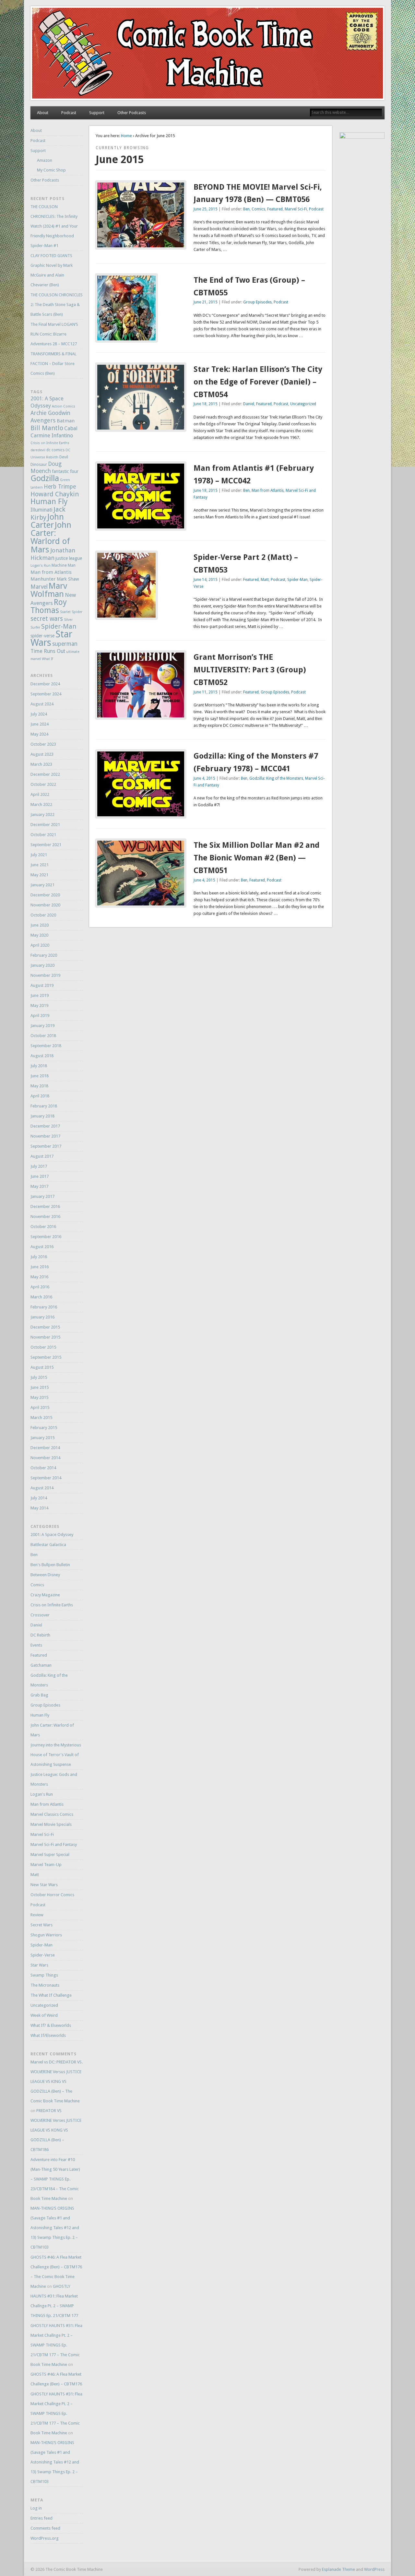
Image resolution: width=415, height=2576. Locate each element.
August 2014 (42, 1488)
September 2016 (46, 1237)
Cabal (71, 428)
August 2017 (42, 1156)
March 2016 (41, 1297)
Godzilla (45, 478)
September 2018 (46, 1046)
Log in (36, 2508)
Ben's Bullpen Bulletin (50, 1565)
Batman (66, 421)
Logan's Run (41, 566)
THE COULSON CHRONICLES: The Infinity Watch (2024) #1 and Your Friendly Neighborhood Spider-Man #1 (54, 226)
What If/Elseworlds (48, 2035)
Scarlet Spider (71, 612)
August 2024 (42, 704)
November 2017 (45, 1136)
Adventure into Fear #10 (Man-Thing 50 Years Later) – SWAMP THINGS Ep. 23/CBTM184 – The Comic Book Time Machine (55, 2179)
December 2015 (45, 1327)
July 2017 (39, 1166)
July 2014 (39, 1498)
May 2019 (39, 1005)
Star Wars (39, 1965)
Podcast (69, 113)
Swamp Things (44, 1975)
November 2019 (45, 975)
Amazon (45, 160)
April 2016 (40, 1287)
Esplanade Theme (338, 2569)
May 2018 (39, 1086)
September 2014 (46, 1478)
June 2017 (40, 1176)
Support (97, 113)
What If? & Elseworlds (51, 2025)
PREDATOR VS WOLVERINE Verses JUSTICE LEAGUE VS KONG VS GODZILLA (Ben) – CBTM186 (56, 2130)
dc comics (55, 450)
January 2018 (42, 1116)
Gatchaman (41, 1665)
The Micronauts (45, 1985)
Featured (275, 209)
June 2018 (40, 1076)
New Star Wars (44, 1885)
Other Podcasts (132, 113)
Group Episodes (257, 302)
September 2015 (46, 1357)
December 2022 (45, 774)
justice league (69, 558)
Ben (246, 209)
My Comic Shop (51, 170)
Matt (265, 580)
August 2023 (42, 754)
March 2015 (41, 1418)
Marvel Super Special (50, 1855)
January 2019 (42, 1026)
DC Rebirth (40, 1635)
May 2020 (39, 935)
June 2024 (40, 724)
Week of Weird (44, 2015)
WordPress (374, 2569)
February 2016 (44, 1307)
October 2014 (43, 1468)
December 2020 (45, 895)
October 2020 (43, 915)
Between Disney (45, 1575)
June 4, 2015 (204, 778)
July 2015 (39, 1377)
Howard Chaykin (55, 494)
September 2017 (46, 1146)
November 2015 (45, 1337)
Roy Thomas (49, 606)
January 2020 (42, 965)
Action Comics (64, 406)
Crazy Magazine (45, 1595)
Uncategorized (303, 404)
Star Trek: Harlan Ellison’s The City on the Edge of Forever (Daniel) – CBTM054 (258, 382)
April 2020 (40, 945)
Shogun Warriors (46, 1935)
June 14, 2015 (206, 580)
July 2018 (39, 1066)
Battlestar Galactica (48, 1545)
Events (36, 1645)
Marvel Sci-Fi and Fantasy (54, 1844)
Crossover (40, 1615)
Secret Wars (41, 1925)
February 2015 (44, 1428)
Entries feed (41, 2518)
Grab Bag (39, 1695)
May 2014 (39, 1508)
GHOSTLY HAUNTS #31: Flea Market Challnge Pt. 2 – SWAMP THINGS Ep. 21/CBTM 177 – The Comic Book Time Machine (56, 2345)
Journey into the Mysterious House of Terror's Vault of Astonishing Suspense (56, 1755)
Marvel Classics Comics (52, 1814)
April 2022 (40, 794)
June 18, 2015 (206, 404)
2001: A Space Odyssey (52, 1535)
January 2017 (42, 1196)
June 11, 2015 (206, 692)
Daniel (249, 404)
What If (47, 659)
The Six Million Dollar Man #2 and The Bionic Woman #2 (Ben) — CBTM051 (257, 858)
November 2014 (45, 1458)
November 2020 (45, 905)
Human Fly (49, 502)
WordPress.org (45, 2538)
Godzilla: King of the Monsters (276, 778)
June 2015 (40, 1387)
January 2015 (42, 1438)
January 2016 (42, 1317)
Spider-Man (297, 580)
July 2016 (39, 1257)
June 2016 (40, 1267)
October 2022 (43, 784)
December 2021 (45, 825)
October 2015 (43, 1347)
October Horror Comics (52, 1895)
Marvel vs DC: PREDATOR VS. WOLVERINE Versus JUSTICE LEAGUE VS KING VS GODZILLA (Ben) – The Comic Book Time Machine (57, 2081)
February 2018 (44, 1106)
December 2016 (45, 1206)
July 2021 (39, 855)
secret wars (47, 619)
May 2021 (39, 875)
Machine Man (64, 565)
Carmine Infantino (52, 436)
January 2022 (42, 815)
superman (65, 644)
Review (37, 1915)
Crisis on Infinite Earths (50, 443)
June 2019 (40, 995)
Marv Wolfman (49, 590)
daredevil (38, 450)
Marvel (39, 587)
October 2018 (43, 1036)
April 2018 (40, 1096)
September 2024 (46, 694)
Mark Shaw (68, 579)
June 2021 (40, 865)
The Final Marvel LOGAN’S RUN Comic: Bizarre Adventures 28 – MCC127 (54, 334)
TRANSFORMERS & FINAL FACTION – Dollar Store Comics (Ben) (53, 364)
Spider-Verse (43, 1955)
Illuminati (41, 510)
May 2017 (39, 1186)
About (43, 113)
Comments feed (45, 2528)
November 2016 (45, 1217)
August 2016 (42, 1247)
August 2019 (42, 985)
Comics (258, 209)
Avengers (43, 420)
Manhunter (43, 579)
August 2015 (42, 1367)
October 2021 (43, 835)
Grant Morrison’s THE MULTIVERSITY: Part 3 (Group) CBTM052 (250, 670)
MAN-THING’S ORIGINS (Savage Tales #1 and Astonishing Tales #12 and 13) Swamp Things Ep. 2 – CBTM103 (55, 2228)
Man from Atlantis (268, 490)
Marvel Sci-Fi (296, 209)
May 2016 (39, 1277)
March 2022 (41, 804)
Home (126, 136)
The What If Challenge (51, 1995)
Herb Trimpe (60, 487)
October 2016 (43, 1227)
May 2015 (39, 1397)
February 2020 (44, 955)
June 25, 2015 (206, 209)
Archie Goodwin (50, 413)
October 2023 (43, 744)
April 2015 (40, 1407)
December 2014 (45, 1448)
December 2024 (45, 684)
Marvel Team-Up (46, 1865)
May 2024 (39, 734)
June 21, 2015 (206, 302)
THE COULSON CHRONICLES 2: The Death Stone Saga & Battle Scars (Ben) (57, 305)
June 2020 (40, 925)
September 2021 (46, 845)
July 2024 (39, 714)
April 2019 (40, 1016)
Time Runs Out (48, 651)
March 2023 (41, 764)
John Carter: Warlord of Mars (51, 537)
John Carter (47, 521)
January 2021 (42, 885)
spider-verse (42, 636)
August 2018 (42, 1056)
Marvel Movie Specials (51, 1824)
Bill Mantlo (47, 428)
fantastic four (65, 471)
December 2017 (45, 1126)
